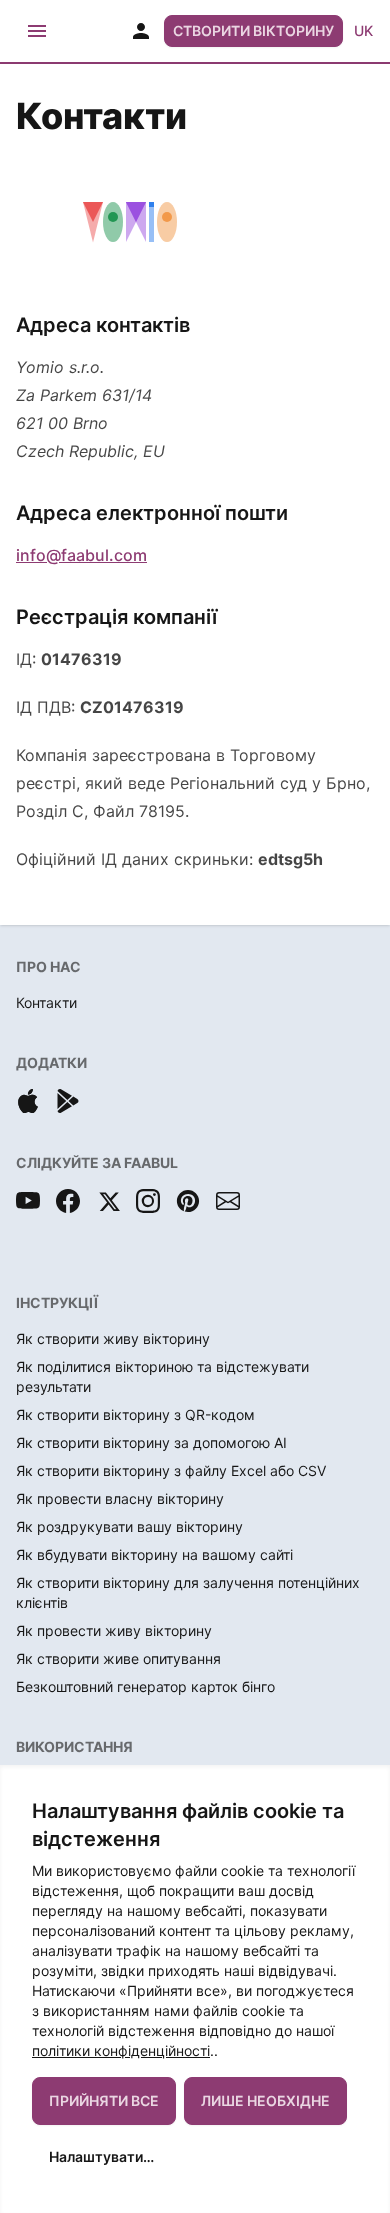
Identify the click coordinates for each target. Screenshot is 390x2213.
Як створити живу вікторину (113, 1338)
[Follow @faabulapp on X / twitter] (108, 1201)
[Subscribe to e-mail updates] (228, 1201)
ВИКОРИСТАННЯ (74, 1746)
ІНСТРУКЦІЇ (57, 1302)
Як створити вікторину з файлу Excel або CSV (171, 1470)
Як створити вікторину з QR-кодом (135, 1414)
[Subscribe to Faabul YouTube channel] (28, 1201)
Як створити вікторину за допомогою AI (151, 1442)
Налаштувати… (101, 2156)
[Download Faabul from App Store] (28, 1101)
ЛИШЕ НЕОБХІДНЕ (265, 2100)
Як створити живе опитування (118, 1658)
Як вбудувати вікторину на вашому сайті (154, 1554)
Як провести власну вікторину (120, 1498)
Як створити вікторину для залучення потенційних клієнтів (188, 1592)
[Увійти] (141, 31)
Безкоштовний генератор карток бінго (145, 1686)
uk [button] (363, 30)
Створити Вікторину (253, 30)
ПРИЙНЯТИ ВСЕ (104, 2100)
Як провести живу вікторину (114, 1630)
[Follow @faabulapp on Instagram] (148, 1201)
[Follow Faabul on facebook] (68, 1201)
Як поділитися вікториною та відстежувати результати (162, 1376)
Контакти (46, 1002)
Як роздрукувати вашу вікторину (129, 1526)
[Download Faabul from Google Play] (68, 1101)
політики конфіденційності (121, 2050)
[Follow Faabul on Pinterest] (188, 1201)
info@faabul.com (81, 555)
